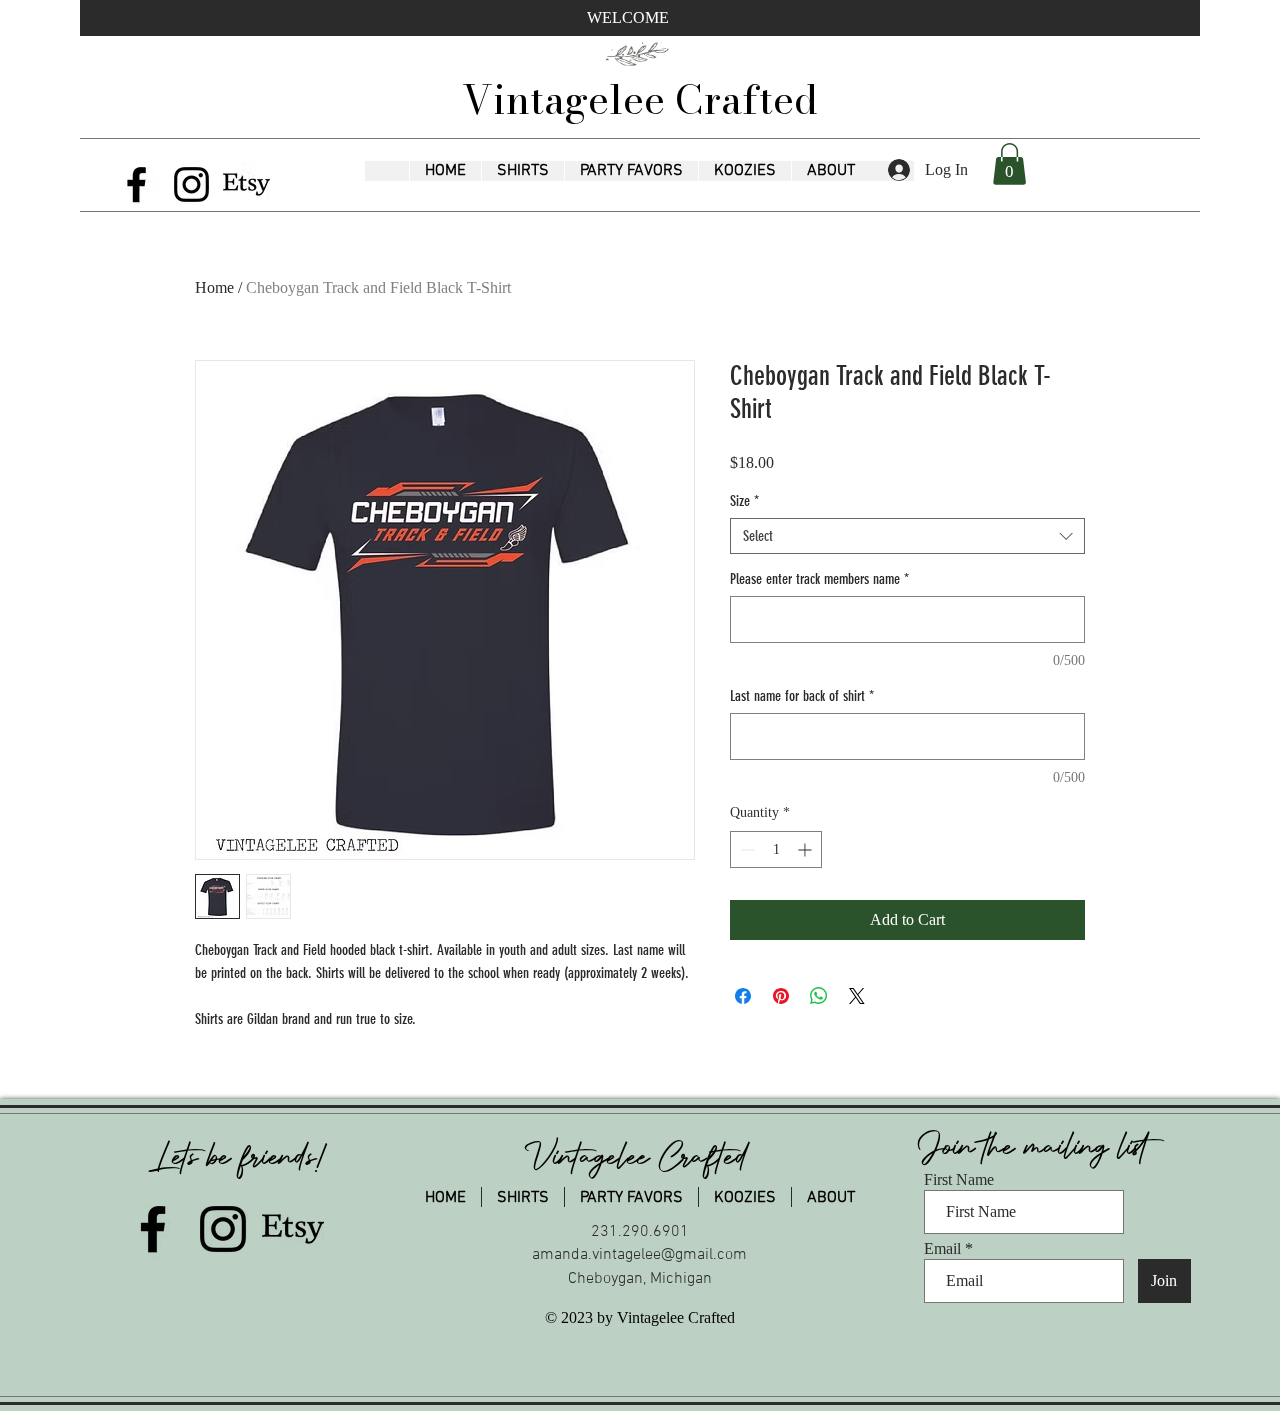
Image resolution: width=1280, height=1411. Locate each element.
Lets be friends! (241, 1157)
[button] (522, 171)
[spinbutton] (776, 849)
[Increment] (806, 849)
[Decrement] (745, 849)
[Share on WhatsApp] (819, 996)
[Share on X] (857, 996)
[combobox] (907, 536)
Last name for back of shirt (802, 696)
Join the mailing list (1038, 1147)
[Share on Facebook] (743, 996)
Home (214, 287)
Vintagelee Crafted (640, 99)
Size (744, 501)
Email (942, 1249)
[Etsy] (246, 184)
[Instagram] (191, 184)
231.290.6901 (640, 1232)
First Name (959, 1180)
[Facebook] (136, 184)
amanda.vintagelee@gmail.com (639, 1255)
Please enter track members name (819, 579)
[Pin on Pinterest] (781, 996)
